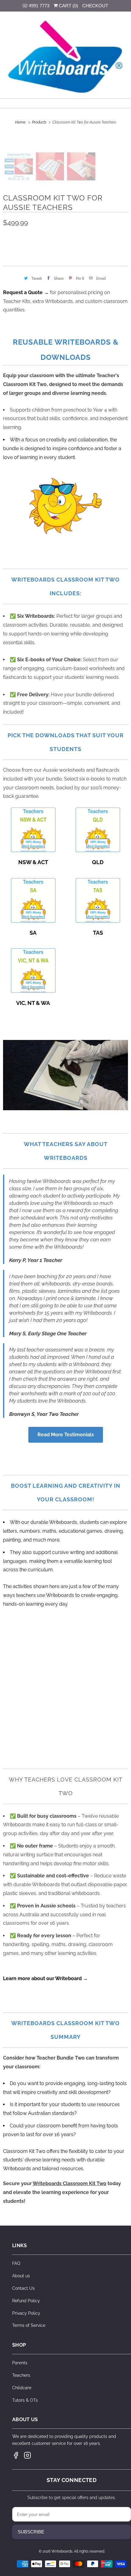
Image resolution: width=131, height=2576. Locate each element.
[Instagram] (27, 2455)
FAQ (16, 2263)
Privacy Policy (26, 2313)
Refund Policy (26, 2301)
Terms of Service (29, 2325)
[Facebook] (16, 2455)
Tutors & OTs (25, 2400)
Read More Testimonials (66, 1435)
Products (40, 122)
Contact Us (23, 2288)
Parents (20, 2363)
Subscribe (31, 2532)
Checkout (95, 6)
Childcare (22, 2388)
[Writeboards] (66, 57)
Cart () (68, 6)
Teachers (21, 2375)
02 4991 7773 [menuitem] (36, 6)
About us (21, 2276)
